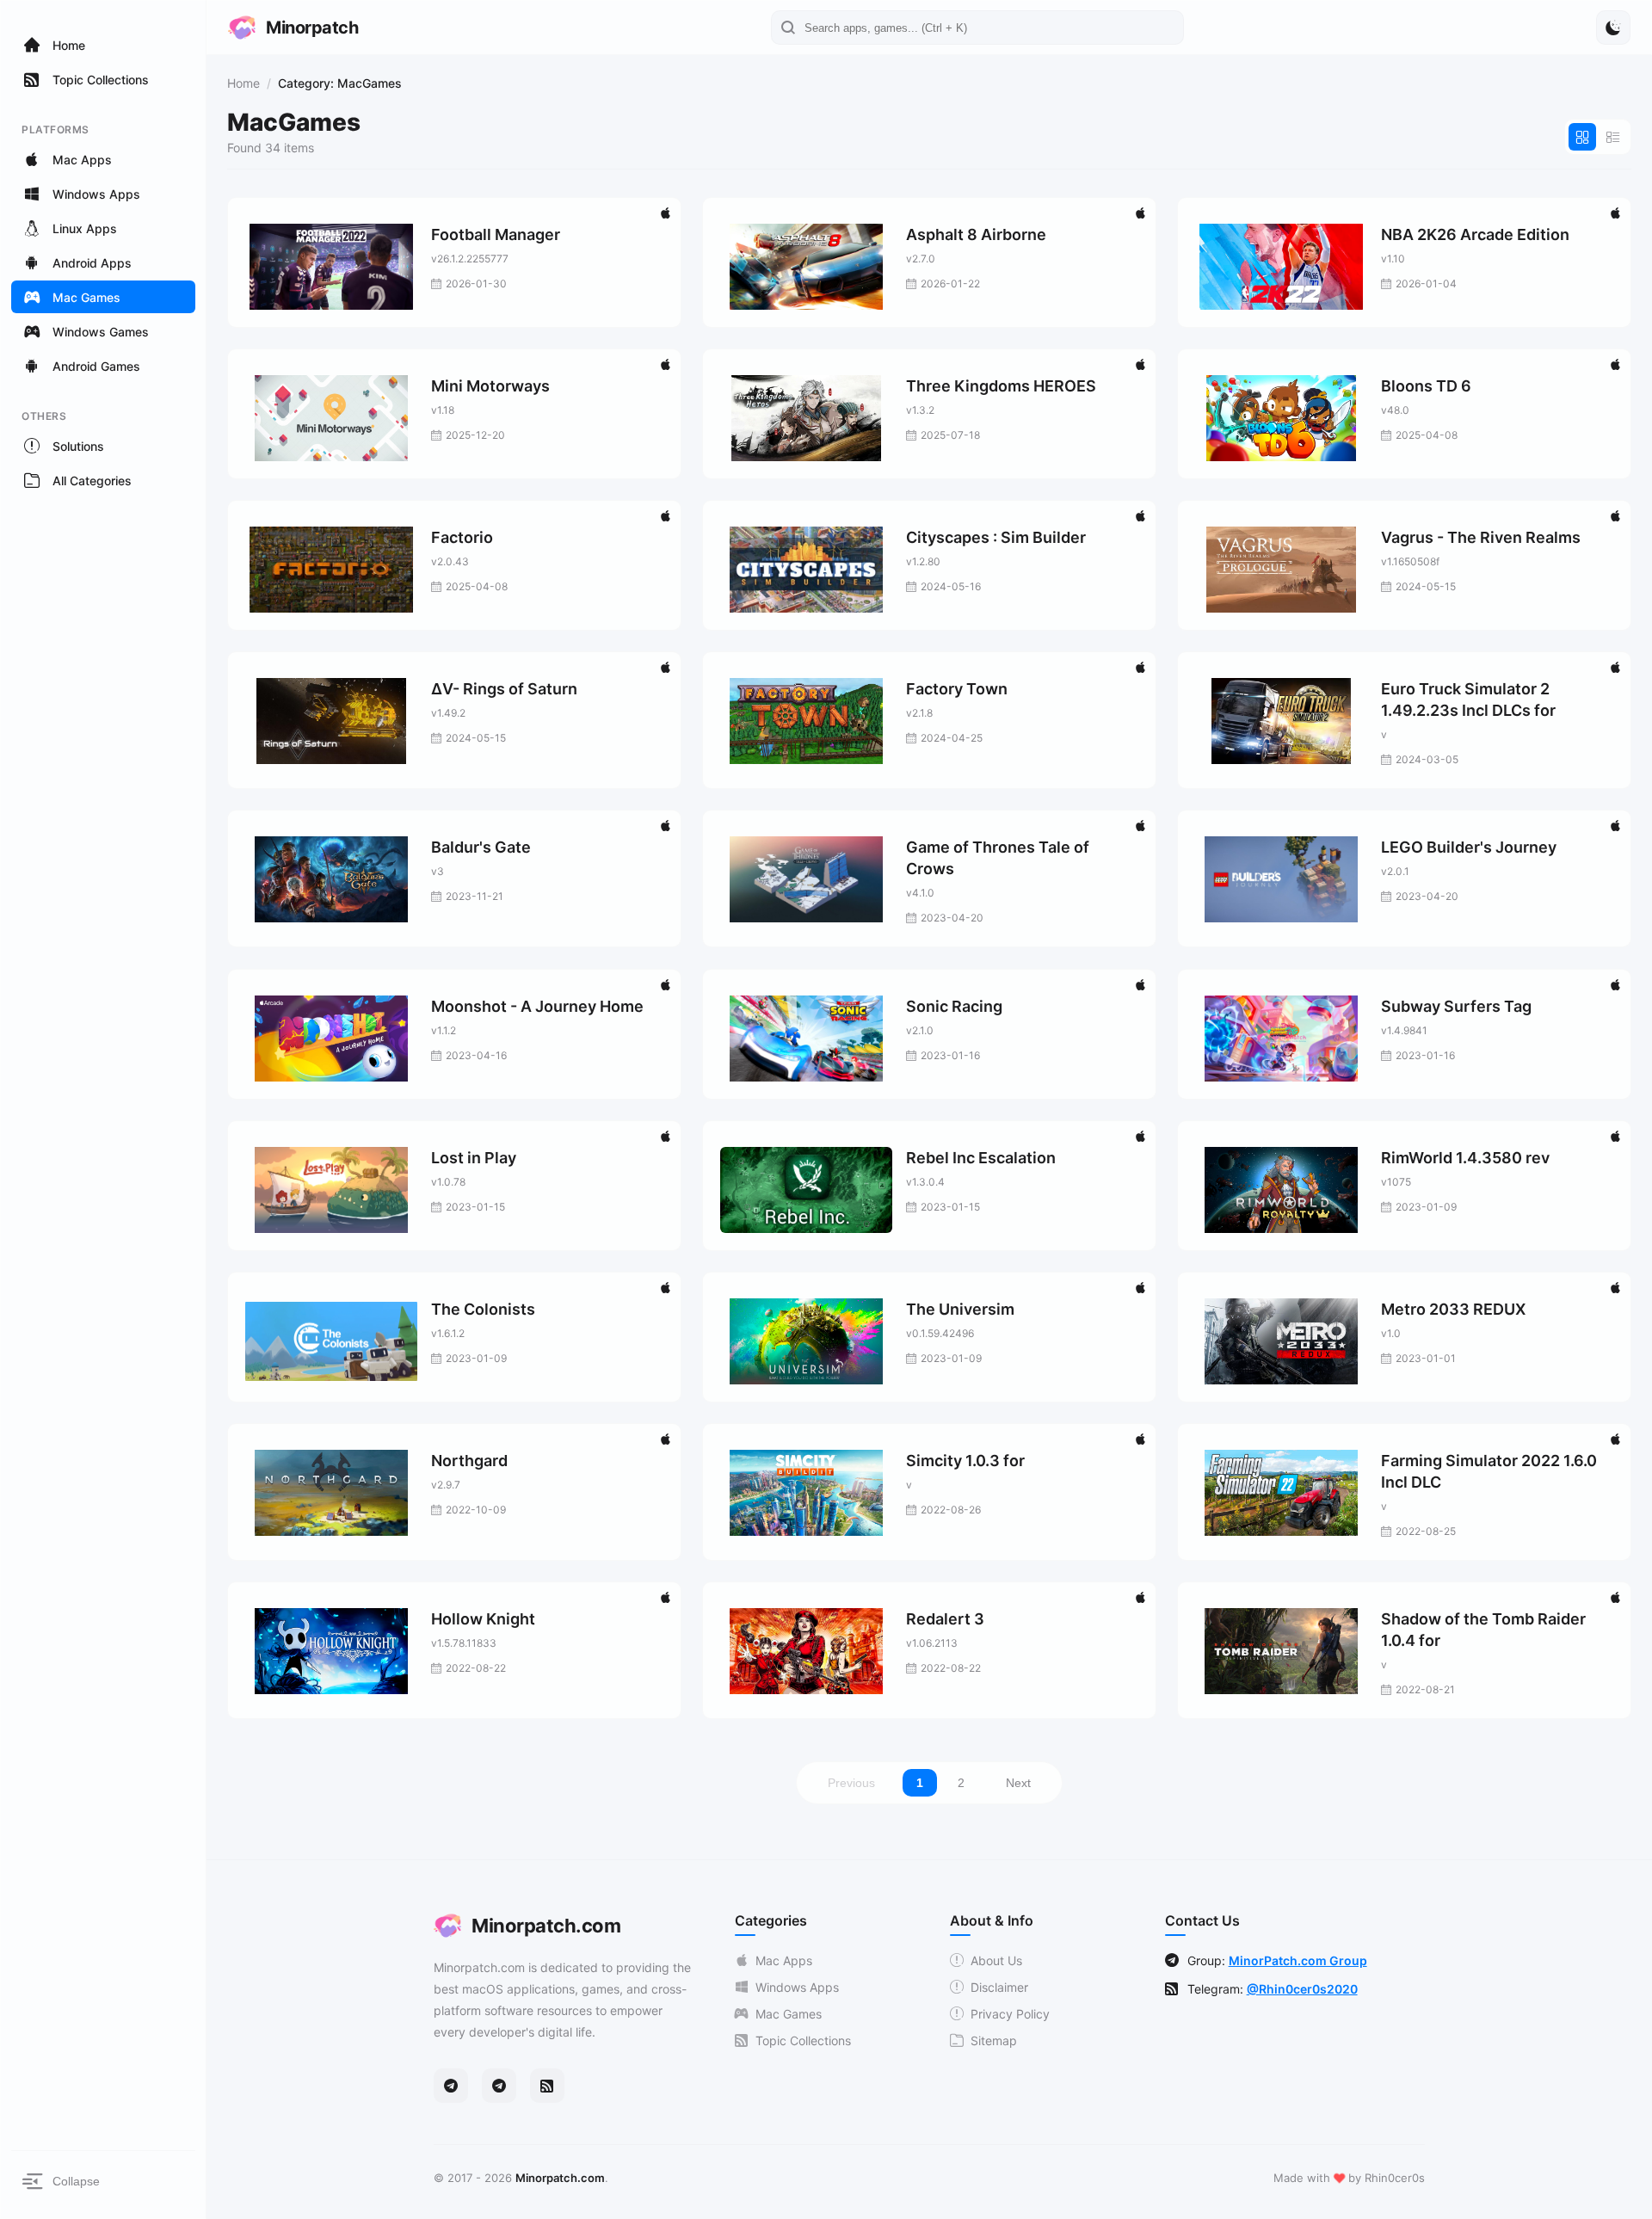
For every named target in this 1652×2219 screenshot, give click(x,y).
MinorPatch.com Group (1298, 1960)
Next (1018, 1783)
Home (243, 83)
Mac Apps (784, 1960)
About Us (996, 1960)
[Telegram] (451, 2086)
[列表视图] (1613, 137)
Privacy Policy (1010, 2014)
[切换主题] (1613, 28)
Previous (851, 1783)
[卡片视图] (1582, 137)
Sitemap (994, 2040)
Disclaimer (999, 1987)
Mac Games (789, 2014)
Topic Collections (803, 2040)
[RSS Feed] (547, 2086)
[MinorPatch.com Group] (499, 2086)
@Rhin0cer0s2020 (1302, 1989)
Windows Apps (797, 1987)
